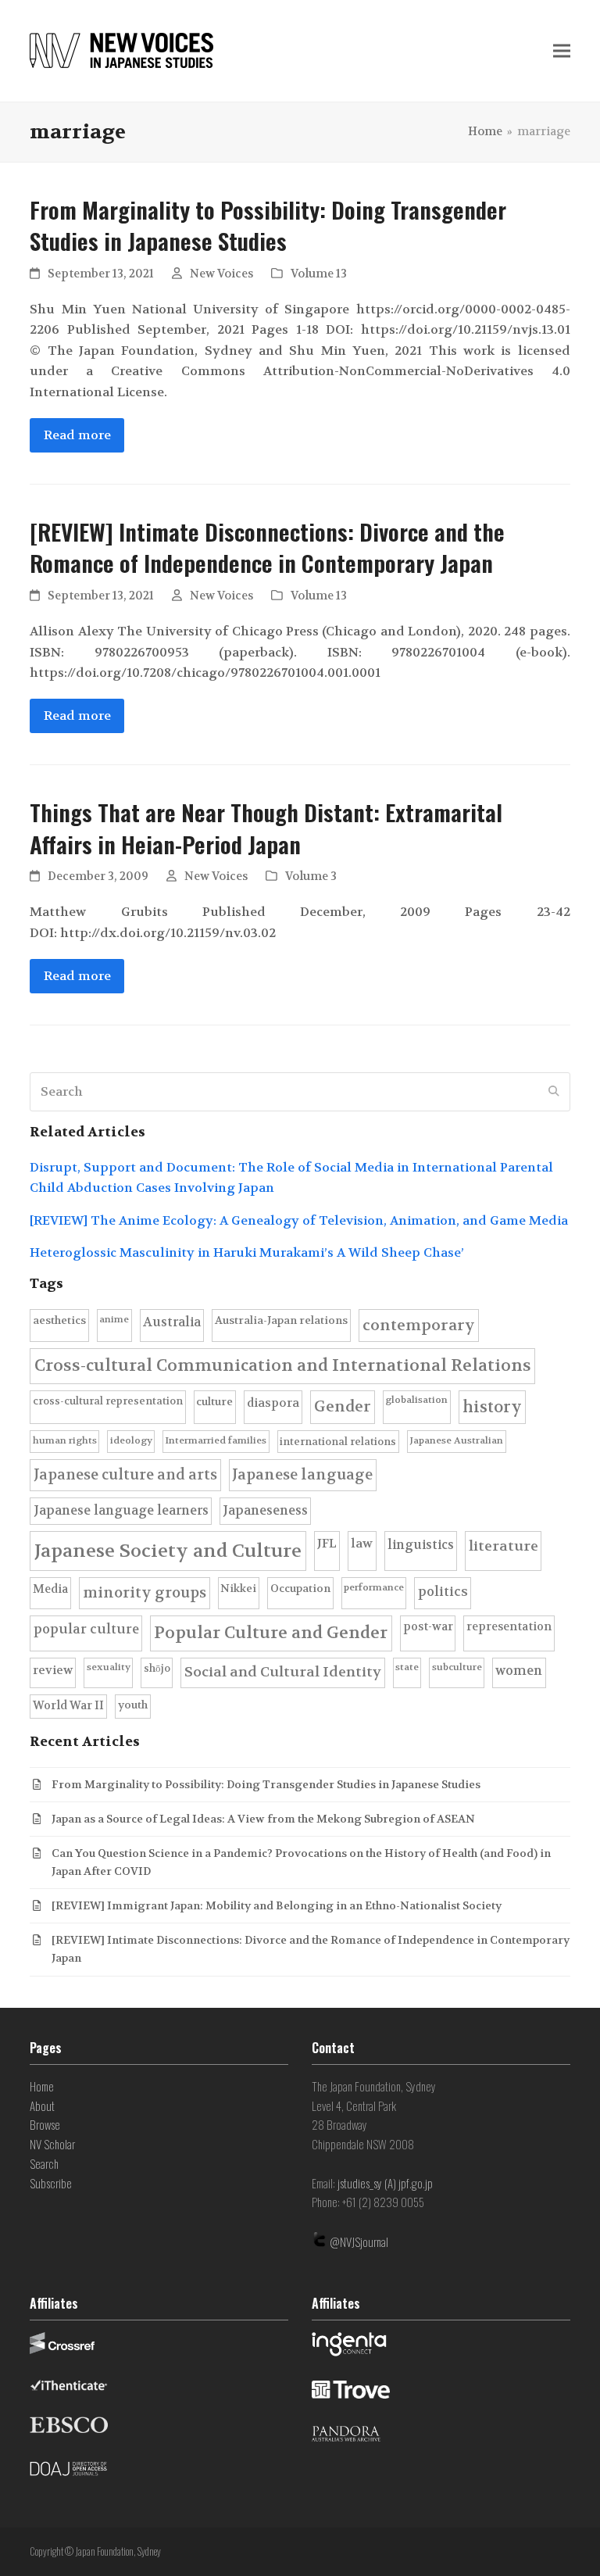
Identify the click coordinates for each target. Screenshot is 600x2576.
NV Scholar (52, 2144)
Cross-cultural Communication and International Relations (283, 1365)
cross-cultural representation (108, 1401)
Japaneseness (265, 1510)
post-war (428, 1627)
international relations (338, 1442)
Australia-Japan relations (281, 1320)
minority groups (145, 1593)
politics (443, 1592)
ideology (131, 1440)
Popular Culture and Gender (271, 1633)
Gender (343, 1406)
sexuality (109, 1667)
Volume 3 (311, 877)
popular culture (86, 1629)
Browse (45, 2124)
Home (42, 2086)
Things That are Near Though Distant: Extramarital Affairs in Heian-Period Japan (266, 828)
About (42, 2106)
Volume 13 (319, 274)
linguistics (421, 1545)
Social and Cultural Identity (283, 1672)
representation (509, 1627)
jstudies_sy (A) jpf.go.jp (385, 2183)
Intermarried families (216, 1440)
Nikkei (238, 1589)
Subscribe (51, 2183)
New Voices (221, 274)
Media (50, 1589)
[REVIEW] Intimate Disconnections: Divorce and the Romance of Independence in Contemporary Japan (267, 547)
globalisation (416, 1400)
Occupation (300, 1589)
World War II (68, 1706)
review (53, 1670)
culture (214, 1402)
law (362, 1544)
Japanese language (302, 1475)
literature (504, 1546)
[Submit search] (554, 1092)
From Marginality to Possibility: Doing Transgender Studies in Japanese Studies (268, 225)
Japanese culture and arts (125, 1475)
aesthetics (59, 1320)
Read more (77, 435)
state (407, 1667)
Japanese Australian (456, 1440)
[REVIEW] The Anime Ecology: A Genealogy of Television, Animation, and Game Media (299, 1220)
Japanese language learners (121, 1510)
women (519, 1671)
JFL (327, 1544)
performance (374, 1587)
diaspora (273, 1403)
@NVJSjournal (359, 2241)
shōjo (157, 1668)
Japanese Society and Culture (168, 1551)
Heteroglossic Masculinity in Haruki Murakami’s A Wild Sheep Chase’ (247, 1252)
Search (44, 2163)
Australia (172, 1322)
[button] (562, 51)
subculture (457, 1667)
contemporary (419, 1325)
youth (133, 1705)
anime (114, 1319)
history (492, 1407)
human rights (65, 1440)
